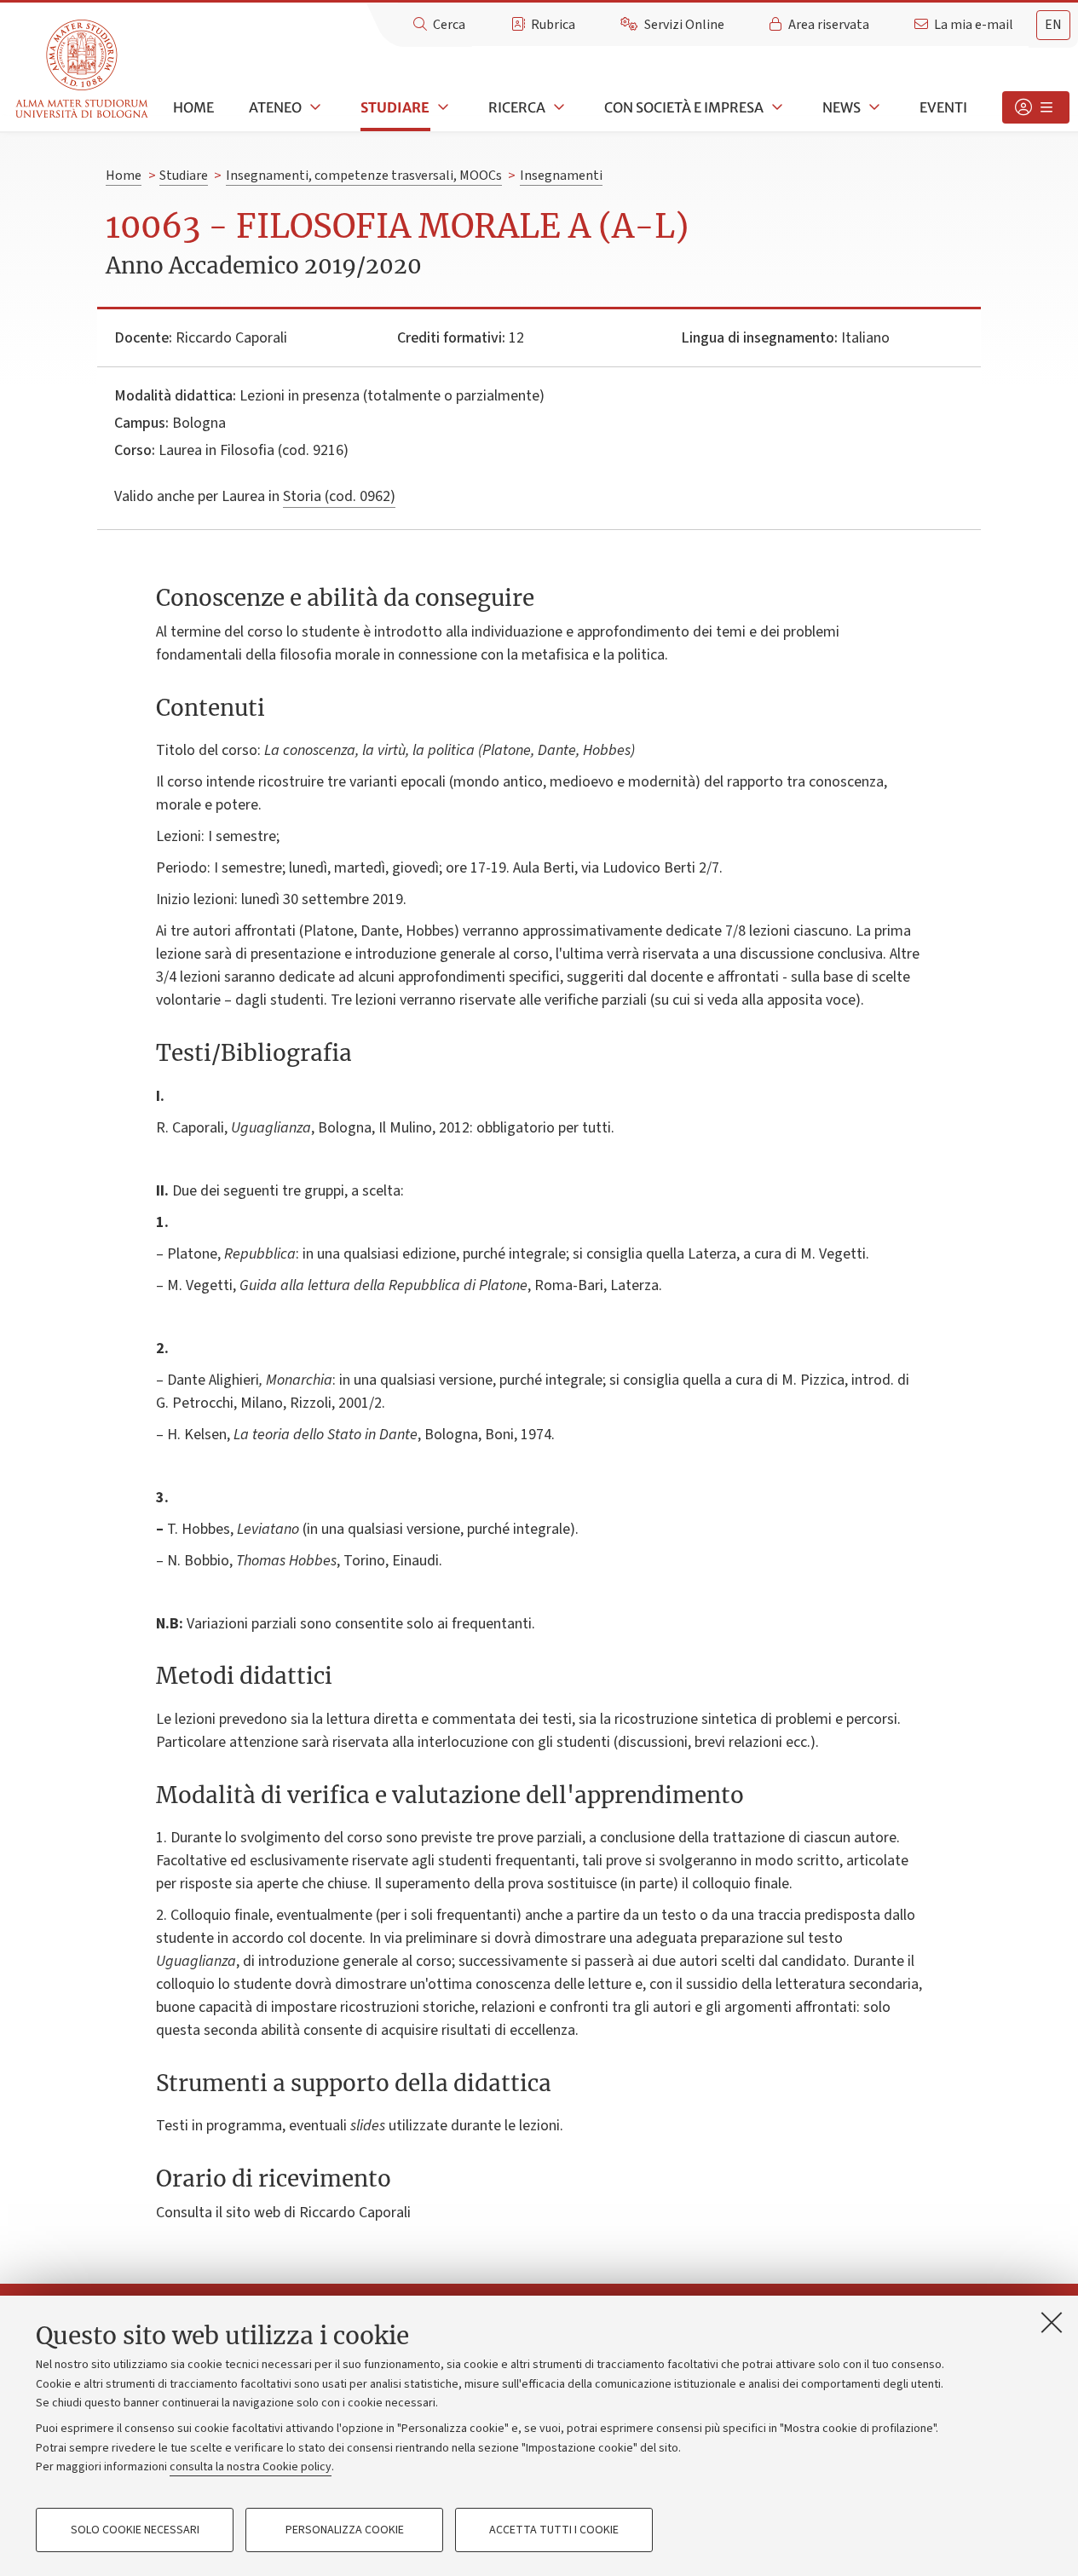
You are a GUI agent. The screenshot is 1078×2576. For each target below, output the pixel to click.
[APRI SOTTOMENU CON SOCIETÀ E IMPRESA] (775, 107)
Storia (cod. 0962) (339, 496)
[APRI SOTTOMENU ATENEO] (314, 107)
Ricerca (517, 107)
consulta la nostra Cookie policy (251, 2467)
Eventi (943, 107)
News (842, 107)
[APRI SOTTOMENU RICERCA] (557, 107)
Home (193, 107)
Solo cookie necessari (135, 2530)
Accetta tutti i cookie (554, 2530)
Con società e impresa (684, 107)
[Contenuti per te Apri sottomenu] (1036, 107)
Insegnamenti (561, 176)
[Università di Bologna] (83, 69)
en (1053, 25)
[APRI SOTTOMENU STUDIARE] (441, 107)
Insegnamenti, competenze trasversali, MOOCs (364, 176)
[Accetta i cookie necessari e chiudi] (1052, 2322)
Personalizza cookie (345, 2530)
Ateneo (275, 107)
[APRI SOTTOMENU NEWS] (873, 107)
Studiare (395, 107)
